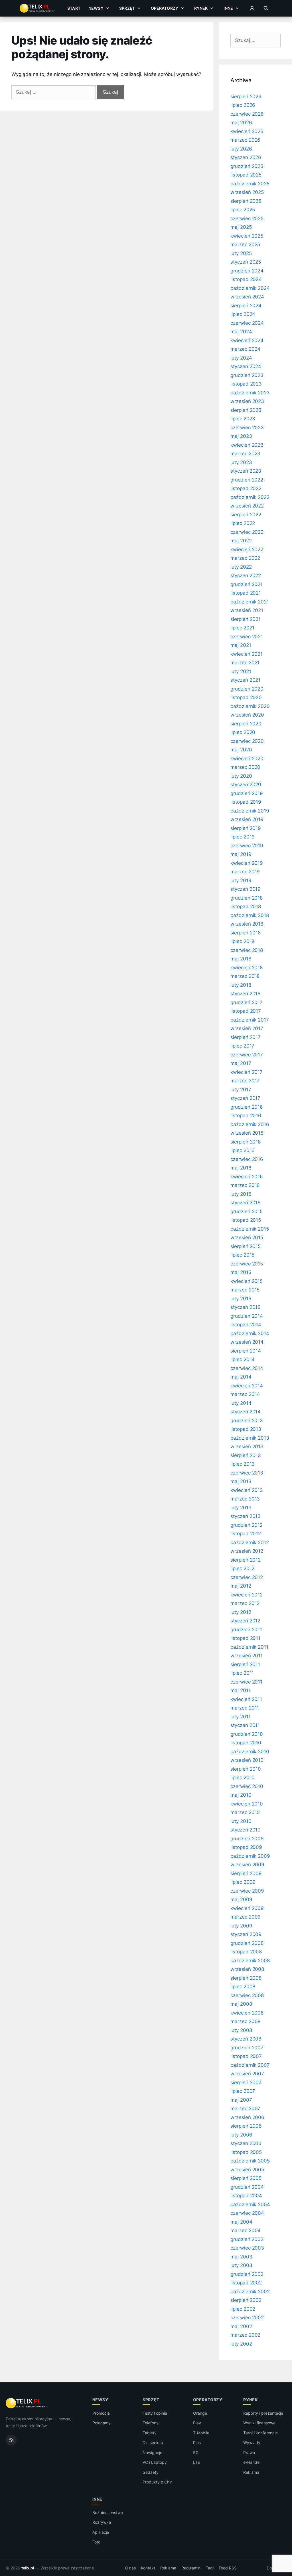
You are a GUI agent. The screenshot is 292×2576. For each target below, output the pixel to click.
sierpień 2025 (246, 201)
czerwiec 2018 (247, 950)
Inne (228, 8)
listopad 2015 (246, 1220)
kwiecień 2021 (247, 654)
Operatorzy (165, 8)
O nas (131, 2568)
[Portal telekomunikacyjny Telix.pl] (27, 2403)
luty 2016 (241, 1194)
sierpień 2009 (246, 1873)
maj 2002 (241, 2326)
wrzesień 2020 (247, 715)
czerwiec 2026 (247, 114)
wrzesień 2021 (247, 610)
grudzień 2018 (247, 898)
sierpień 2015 (246, 1246)
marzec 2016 (245, 1185)
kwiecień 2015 (247, 1281)
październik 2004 (250, 2204)
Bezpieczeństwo (108, 2512)
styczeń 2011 (245, 1725)
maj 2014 (241, 1377)
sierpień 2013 (246, 1455)
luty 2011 (241, 1717)
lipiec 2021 (242, 628)
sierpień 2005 (246, 2178)
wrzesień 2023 (247, 401)
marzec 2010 (245, 1812)
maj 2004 (241, 2222)
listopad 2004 (246, 2196)
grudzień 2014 (247, 1316)
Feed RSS (228, 2568)
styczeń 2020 (246, 785)
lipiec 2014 (243, 1359)
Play (197, 2423)
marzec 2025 (245, 244)
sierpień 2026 (246, 97)
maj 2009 (241, 1899)
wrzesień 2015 (247, 1237)
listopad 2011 (245, 1638)
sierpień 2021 (246, 619)
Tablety (150, 2433)
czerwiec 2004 (247, 2213)
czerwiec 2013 (247, 1473)
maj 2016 (241, 1168)
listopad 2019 (246, 802)
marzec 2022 (245, 558)
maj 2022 (241, 541)
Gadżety (151, 2472)
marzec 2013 (245, 1499)
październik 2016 (250, 1124)
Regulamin (191, 2568)
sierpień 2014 (246, 1351)
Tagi (210, 2568)
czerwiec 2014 (247, 1368)
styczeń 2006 (246, 2143)
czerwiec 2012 (247, 1577)
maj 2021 (241, 645)
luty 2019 (241, 880)
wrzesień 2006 (247, 2117)
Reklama (251, 2472)
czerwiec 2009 (247, 1891)
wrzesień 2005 (247, 2170)
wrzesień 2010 (247, 1760)
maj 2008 (241, 2004)
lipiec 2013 (243, 1464)
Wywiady (252, 2442)
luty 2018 (241, 985)
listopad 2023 (246, 384)
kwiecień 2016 (247, 1177)
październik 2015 (250, 1229)
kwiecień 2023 (247, 445)
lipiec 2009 (243, 1882)
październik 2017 (250, 1020)
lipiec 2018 (242, 941)
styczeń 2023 (246, 471)
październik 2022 (250, 497)
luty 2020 (241, 776)
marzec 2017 (245, 1081)
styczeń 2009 (246, 1934)
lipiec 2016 (243, 1150)
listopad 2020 (246, 697)
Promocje (101, 2413)
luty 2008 (241, 2030)
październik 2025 (250, 184)
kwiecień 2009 (247, 1908)
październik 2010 (250, 1752)
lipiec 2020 (243, 732)
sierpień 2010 (246, 1769)
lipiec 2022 (243, 523)
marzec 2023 (245, 454)
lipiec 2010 (243, 1777)
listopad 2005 (246, 2152)
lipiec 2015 (242, 1255)
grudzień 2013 (247, 1421)
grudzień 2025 (247, 166)
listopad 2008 (246, 1952)
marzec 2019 (245, 872)
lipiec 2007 (243, 2091)
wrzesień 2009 (247, 1865)
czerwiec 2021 (247, 637)
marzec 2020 (245, 767)
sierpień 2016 (246, 1142)
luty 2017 (241, 1090)
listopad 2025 (246, 175)
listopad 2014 (246, 1325)
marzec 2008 (245, 2021)
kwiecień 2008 (247, 2013)
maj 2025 (241, 227)
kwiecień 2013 (247, 1490)
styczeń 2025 (246, 262)
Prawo (249, 2452)
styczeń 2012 (245, 1621)
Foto (96, 2542)
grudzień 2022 (247, 480)
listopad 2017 (246, 1011)
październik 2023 (250, 393)
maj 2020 (241, 750)
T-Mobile (201, 2433)
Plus (197, 2442)
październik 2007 (250, 2065)
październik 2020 (250, 706)
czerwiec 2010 (247, 1786)
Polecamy (102, 2423)
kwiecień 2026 (247, 131)
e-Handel (252, 2462)
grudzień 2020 (247, 689)
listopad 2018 (246, 906)
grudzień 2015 (247, 1211)
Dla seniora (153, 2442)
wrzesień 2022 (247, 506)
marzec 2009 (246, 1917)
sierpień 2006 (246, 2126)
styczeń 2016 (246, 1203)
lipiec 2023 (243, 419)
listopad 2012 (246, 1534)
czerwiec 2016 (247, 1159)
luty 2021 (241, 671)
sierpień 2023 (246, 410)
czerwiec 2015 (247, 1264)
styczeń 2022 (246, 575)
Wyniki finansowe (259, 2423)
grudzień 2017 (247, 1002)
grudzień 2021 (247, 584)
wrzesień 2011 (247, 1656)
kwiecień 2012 (247, 1595)
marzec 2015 (245, 1290)
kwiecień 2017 (247, 1072)
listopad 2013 (246, 1429)
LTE (196, 2462)
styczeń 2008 (246, 2039)
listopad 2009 (246, 1847)
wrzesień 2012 (247, 1551)
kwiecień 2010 (247, 1804)
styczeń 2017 (245, 1098)
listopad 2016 (246, 1116)
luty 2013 (241, 1508)
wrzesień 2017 (247, 1028)
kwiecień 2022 (247, 549)
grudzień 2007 (247, 2048)
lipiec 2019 (243, 837)
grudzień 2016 (247, 1107)
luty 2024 (241, 358)
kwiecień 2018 (247, 968)
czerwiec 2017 (247, 1055)
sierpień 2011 (245, 1664)
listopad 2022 (246, 488)
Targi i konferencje (260, 2433)
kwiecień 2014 (247, 1386)
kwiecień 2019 (247, 863)
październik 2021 (250, 602)
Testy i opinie (155, 2413)
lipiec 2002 (243, 2309)
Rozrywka (102, 2522)
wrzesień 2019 (247, 819)
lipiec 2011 (242, 1673)
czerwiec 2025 (247, 218)
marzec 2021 (245, 663)
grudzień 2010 (247, 1734)
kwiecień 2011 (246, 1699)
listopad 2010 (246, 1743)
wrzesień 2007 (247, 2074)
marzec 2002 (245, 2335)
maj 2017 (241, 1063)
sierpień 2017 (246, 1037)
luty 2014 (241, 1403)
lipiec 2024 (243, 314)
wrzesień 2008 (247, 1969)
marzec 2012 (245, 1603)
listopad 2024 (246, 279)
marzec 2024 (245, 349)
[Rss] (11, 2440)
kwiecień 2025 (247, 236)
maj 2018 (241, 959)
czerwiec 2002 (247, 2318)
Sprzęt (127, 8)
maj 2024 (241, 332)
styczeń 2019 (246, 889)
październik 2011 (249, 1647)
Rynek (201, 8)
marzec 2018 (245, 976)
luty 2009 (241, 1926)
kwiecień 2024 (247, 340)
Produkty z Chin (157, 2482)
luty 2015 (241, 1299)
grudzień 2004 (247, 2187)
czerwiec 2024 (247, 323)
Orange (200, 2413)
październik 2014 (250, 1333)
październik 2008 (250, 1961)
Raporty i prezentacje (263, 2413)
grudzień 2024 (247, 271)
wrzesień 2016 (247, 1133)
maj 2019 (241, 854)
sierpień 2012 (246, 1560)
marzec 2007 (245, 2108)
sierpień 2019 (246, 828)
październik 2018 (250, 915)
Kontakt (148, 2568)
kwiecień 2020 (247, 759)
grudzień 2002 (247, 2274)
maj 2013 (241, 1481)
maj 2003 (241, 2257)
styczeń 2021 (245, 680)
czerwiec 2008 (247, 1995)
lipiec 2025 (243, 210)
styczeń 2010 (246, 1830)
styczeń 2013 (246, 1516)
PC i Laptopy (155, 2462)
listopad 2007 (246, 2056)
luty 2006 (241, 2135)
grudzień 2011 (246, 1630)
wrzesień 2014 (247, 1342)
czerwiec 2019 (247, 846)
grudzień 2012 (247, 1525)
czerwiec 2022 (247, 532)
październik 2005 (250, 2161)
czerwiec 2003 (247, 2248)
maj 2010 (241, 1795)
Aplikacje (101, 2532)
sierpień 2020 (246, 724)
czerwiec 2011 (246, 1682)
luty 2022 (241, 567)
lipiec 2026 (243, 105)
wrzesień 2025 (247, 192)
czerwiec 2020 (247, 741)
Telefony (151, 2423)
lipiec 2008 (243, 1987)
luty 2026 (241, 149)
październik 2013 (250, 1438)
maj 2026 (241, 123)
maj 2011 (241, 1690)
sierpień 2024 (246, 306)
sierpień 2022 (246, 515)
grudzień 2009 (247, 1839)
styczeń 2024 (246, 366)
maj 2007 (241, 2100)
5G (196, 2452)
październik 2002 (250, 2292)
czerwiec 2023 (247, 428)
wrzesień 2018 (247, 924)
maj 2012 (241, 1586)
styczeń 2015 (245, 1307)
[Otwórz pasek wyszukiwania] (266, 8)
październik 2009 (250, 1856)
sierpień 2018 (246, 933)
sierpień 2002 (246, 2300)
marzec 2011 (245, 1708)
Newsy (96, 8)
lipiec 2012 (242, 1568)
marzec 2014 (245, 1394)
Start (74, 8)
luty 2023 (241, 462)
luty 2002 (241, 2344)
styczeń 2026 (246, 157)
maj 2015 (241, 1272)
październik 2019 (250, 811)
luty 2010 (241, 1821)
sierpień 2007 (246, 2083)
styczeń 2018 (245, 994)
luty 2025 (241, 253)
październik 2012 (250, 1542)
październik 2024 (250, 288)
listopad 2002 (246, 2283)
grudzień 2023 (247, 375)
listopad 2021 (246, 593)
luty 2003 (241, 2265)
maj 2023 (241, 436)
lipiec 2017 (242, 1046)
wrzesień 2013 (247, 1447)
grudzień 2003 (247, 2239)
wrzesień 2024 (247, 297)
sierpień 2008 (246, 1978)
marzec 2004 (246, 2230)
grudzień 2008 (247, 1943)
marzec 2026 (245, 140)
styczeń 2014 (246, 1412)
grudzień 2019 (247, 793)
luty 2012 (241, 1612)
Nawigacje (152, 2452)
